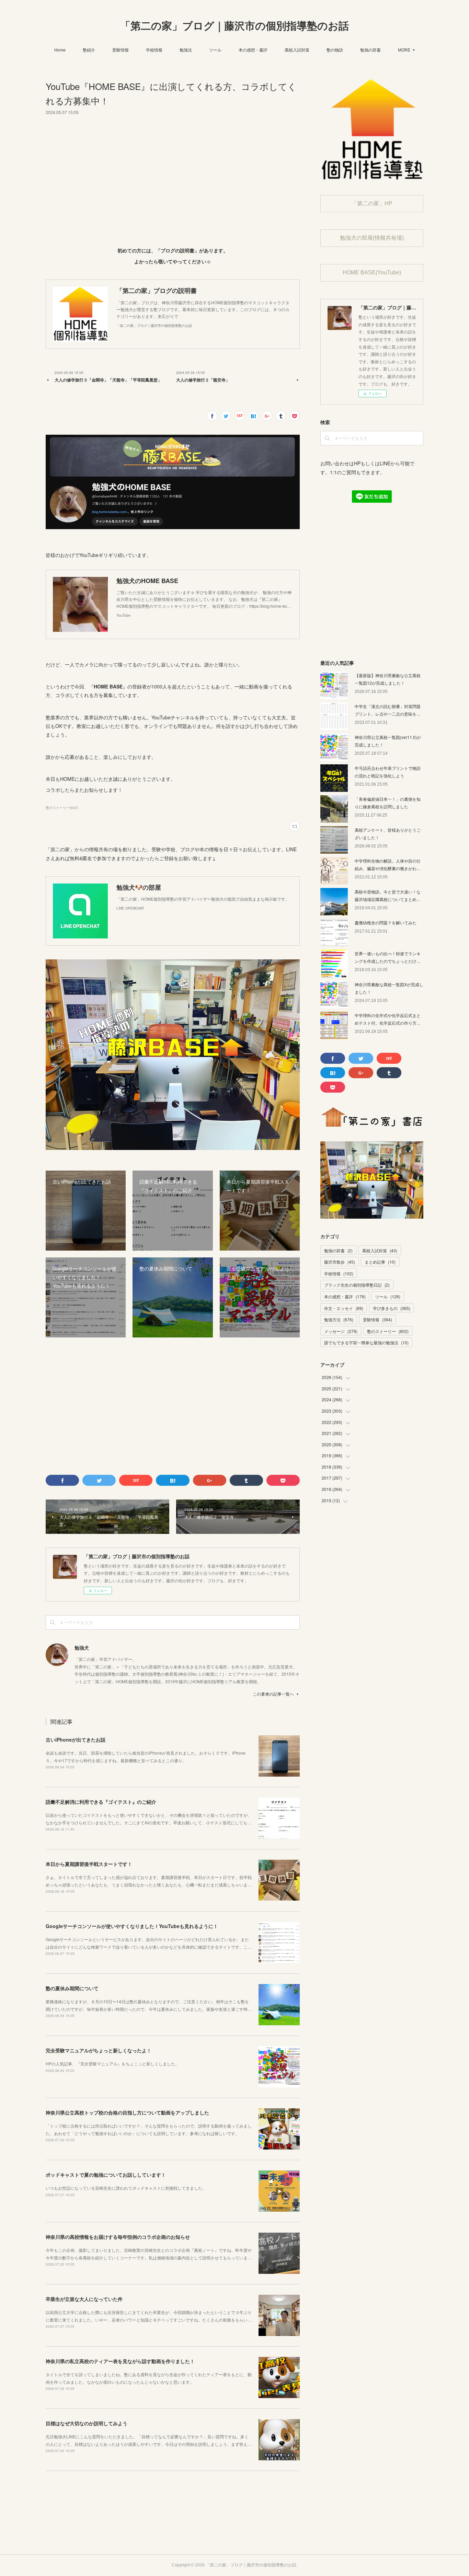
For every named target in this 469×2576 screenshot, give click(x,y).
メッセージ (341, 1331)
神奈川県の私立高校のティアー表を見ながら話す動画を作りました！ (120, 2361)
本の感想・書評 (253, 50)
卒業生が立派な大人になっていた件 (84, 2299)
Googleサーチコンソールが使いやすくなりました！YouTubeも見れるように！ (132, 1926)
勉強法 (186, 50)
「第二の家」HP (372, 203)
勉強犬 (82, 1648)
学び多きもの (392, 1308)
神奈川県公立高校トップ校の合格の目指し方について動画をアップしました (127, 2112)
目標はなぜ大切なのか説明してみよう (87, 2423)
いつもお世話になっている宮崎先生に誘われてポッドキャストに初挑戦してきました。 (126, 2188)
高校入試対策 (297, 50)
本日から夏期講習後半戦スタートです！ (89, 1864)
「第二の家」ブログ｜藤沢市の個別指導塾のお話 (235, 26)
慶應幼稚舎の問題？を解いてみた (386, 922)
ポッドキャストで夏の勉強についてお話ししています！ (106, 2175)
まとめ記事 (380, 1262)
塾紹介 (89, 50)
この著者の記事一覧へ (273, 1694)
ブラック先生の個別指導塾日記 (357, 1285)
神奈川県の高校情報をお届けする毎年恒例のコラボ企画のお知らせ (118, 2237)
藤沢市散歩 (340, 1262)
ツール (215, 50)
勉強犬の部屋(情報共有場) (372, 238)
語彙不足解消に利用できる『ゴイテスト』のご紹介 (101, 1802)
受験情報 (121, 50)
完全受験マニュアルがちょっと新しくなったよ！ (99, 2050)
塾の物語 (335, 50)
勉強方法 (339, 1319)
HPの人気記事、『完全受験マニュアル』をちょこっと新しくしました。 (112, 2064)
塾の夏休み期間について (72, 1988)
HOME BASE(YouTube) (372, 272)
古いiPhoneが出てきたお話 (76, 1740)
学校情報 (154, 50)
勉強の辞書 (370, 50)
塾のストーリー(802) (62, 808)
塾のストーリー (388, 1331)
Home (60, 50)
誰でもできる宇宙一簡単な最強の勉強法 (366, 1342)
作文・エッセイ (344, 1308)
